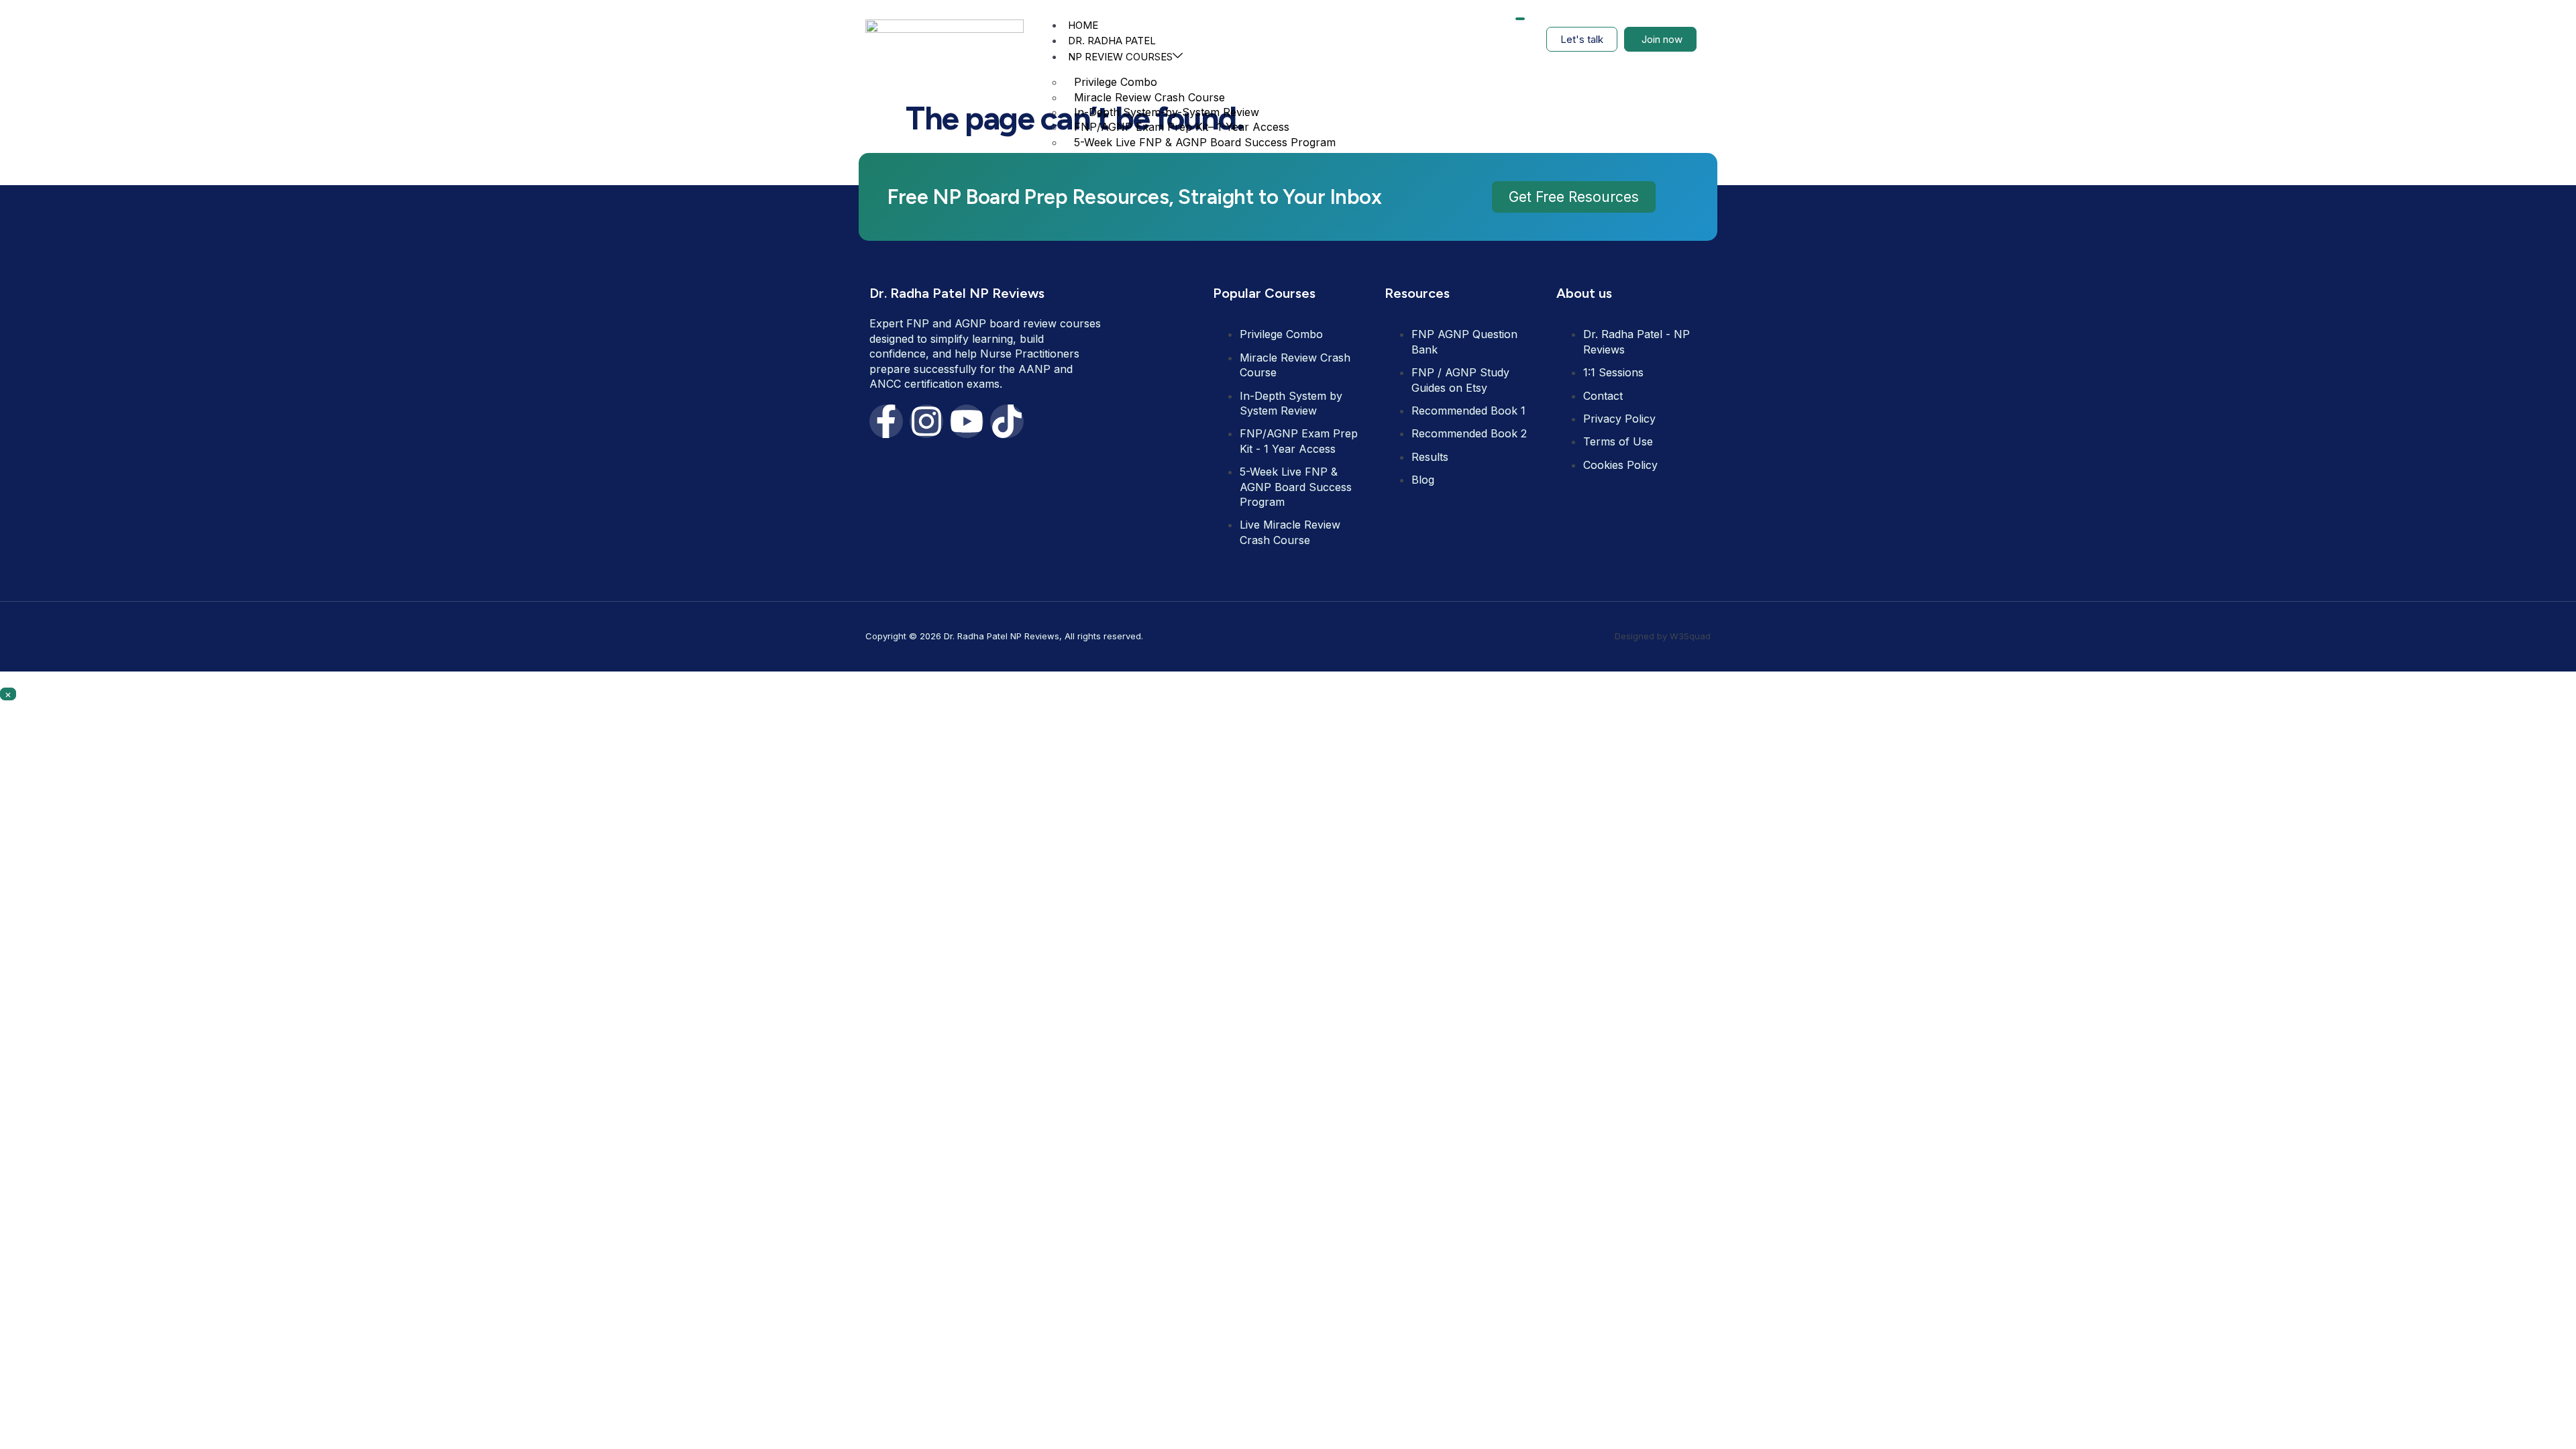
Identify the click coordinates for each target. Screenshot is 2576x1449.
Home (1083, 25)
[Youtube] (967, 421)
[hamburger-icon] (1520, 19)
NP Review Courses (1120, 57)
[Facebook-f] (886, 421)
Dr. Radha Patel (1112, 41)
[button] (1574, 197)
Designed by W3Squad (1663, 636)
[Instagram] (926, 421)
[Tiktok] (1007, 421)
